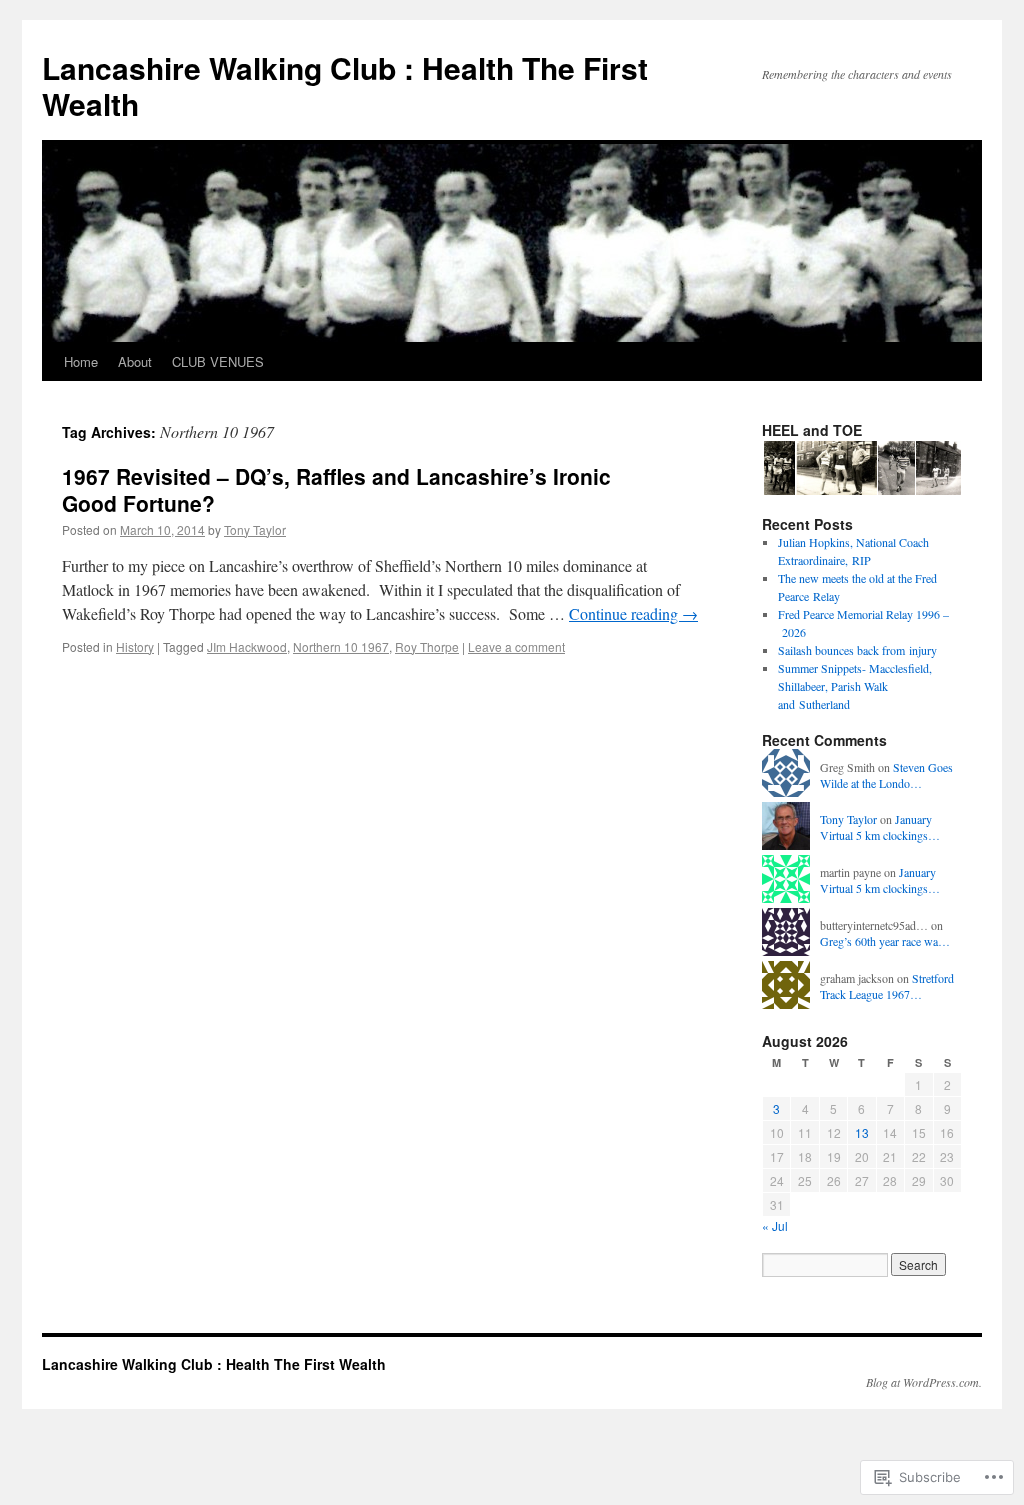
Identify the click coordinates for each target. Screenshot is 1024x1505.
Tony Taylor (255, 529)
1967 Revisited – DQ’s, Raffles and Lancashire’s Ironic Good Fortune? (336, 489)
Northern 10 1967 (341, 646)
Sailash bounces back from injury (857, 650)
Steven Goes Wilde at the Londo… (886, 775)
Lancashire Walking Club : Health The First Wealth (345, 85)
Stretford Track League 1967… (887, 986)
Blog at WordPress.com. (924, 1382)
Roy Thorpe (427, 646)
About (135, 361)
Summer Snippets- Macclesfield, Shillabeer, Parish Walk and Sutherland (855, 686)
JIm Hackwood (247, 646)
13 (862, 1132)
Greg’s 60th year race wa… (885, 941)
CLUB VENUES (218, 361)
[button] (778, 468)
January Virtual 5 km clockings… (880, 827)
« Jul (775, 1225)
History (135, 646)
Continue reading (633, 613)
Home (81, 361)
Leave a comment (516, 646)
